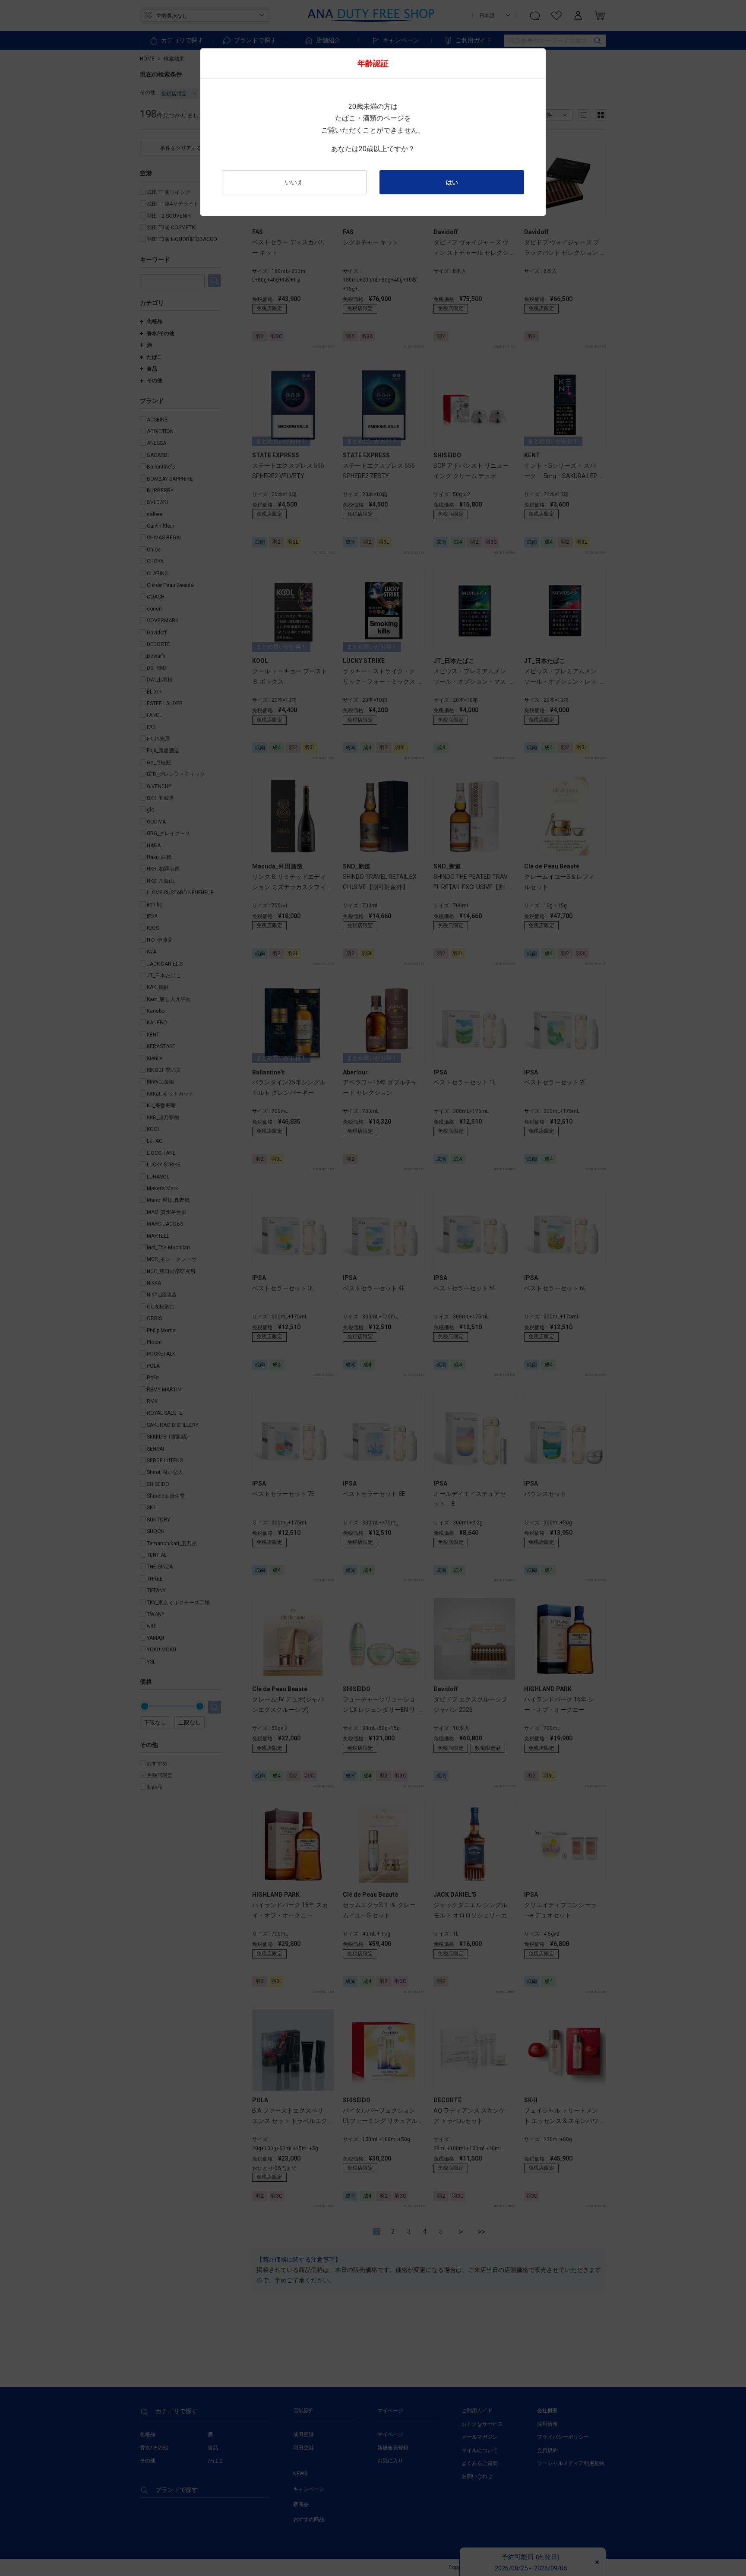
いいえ (294, 182)
